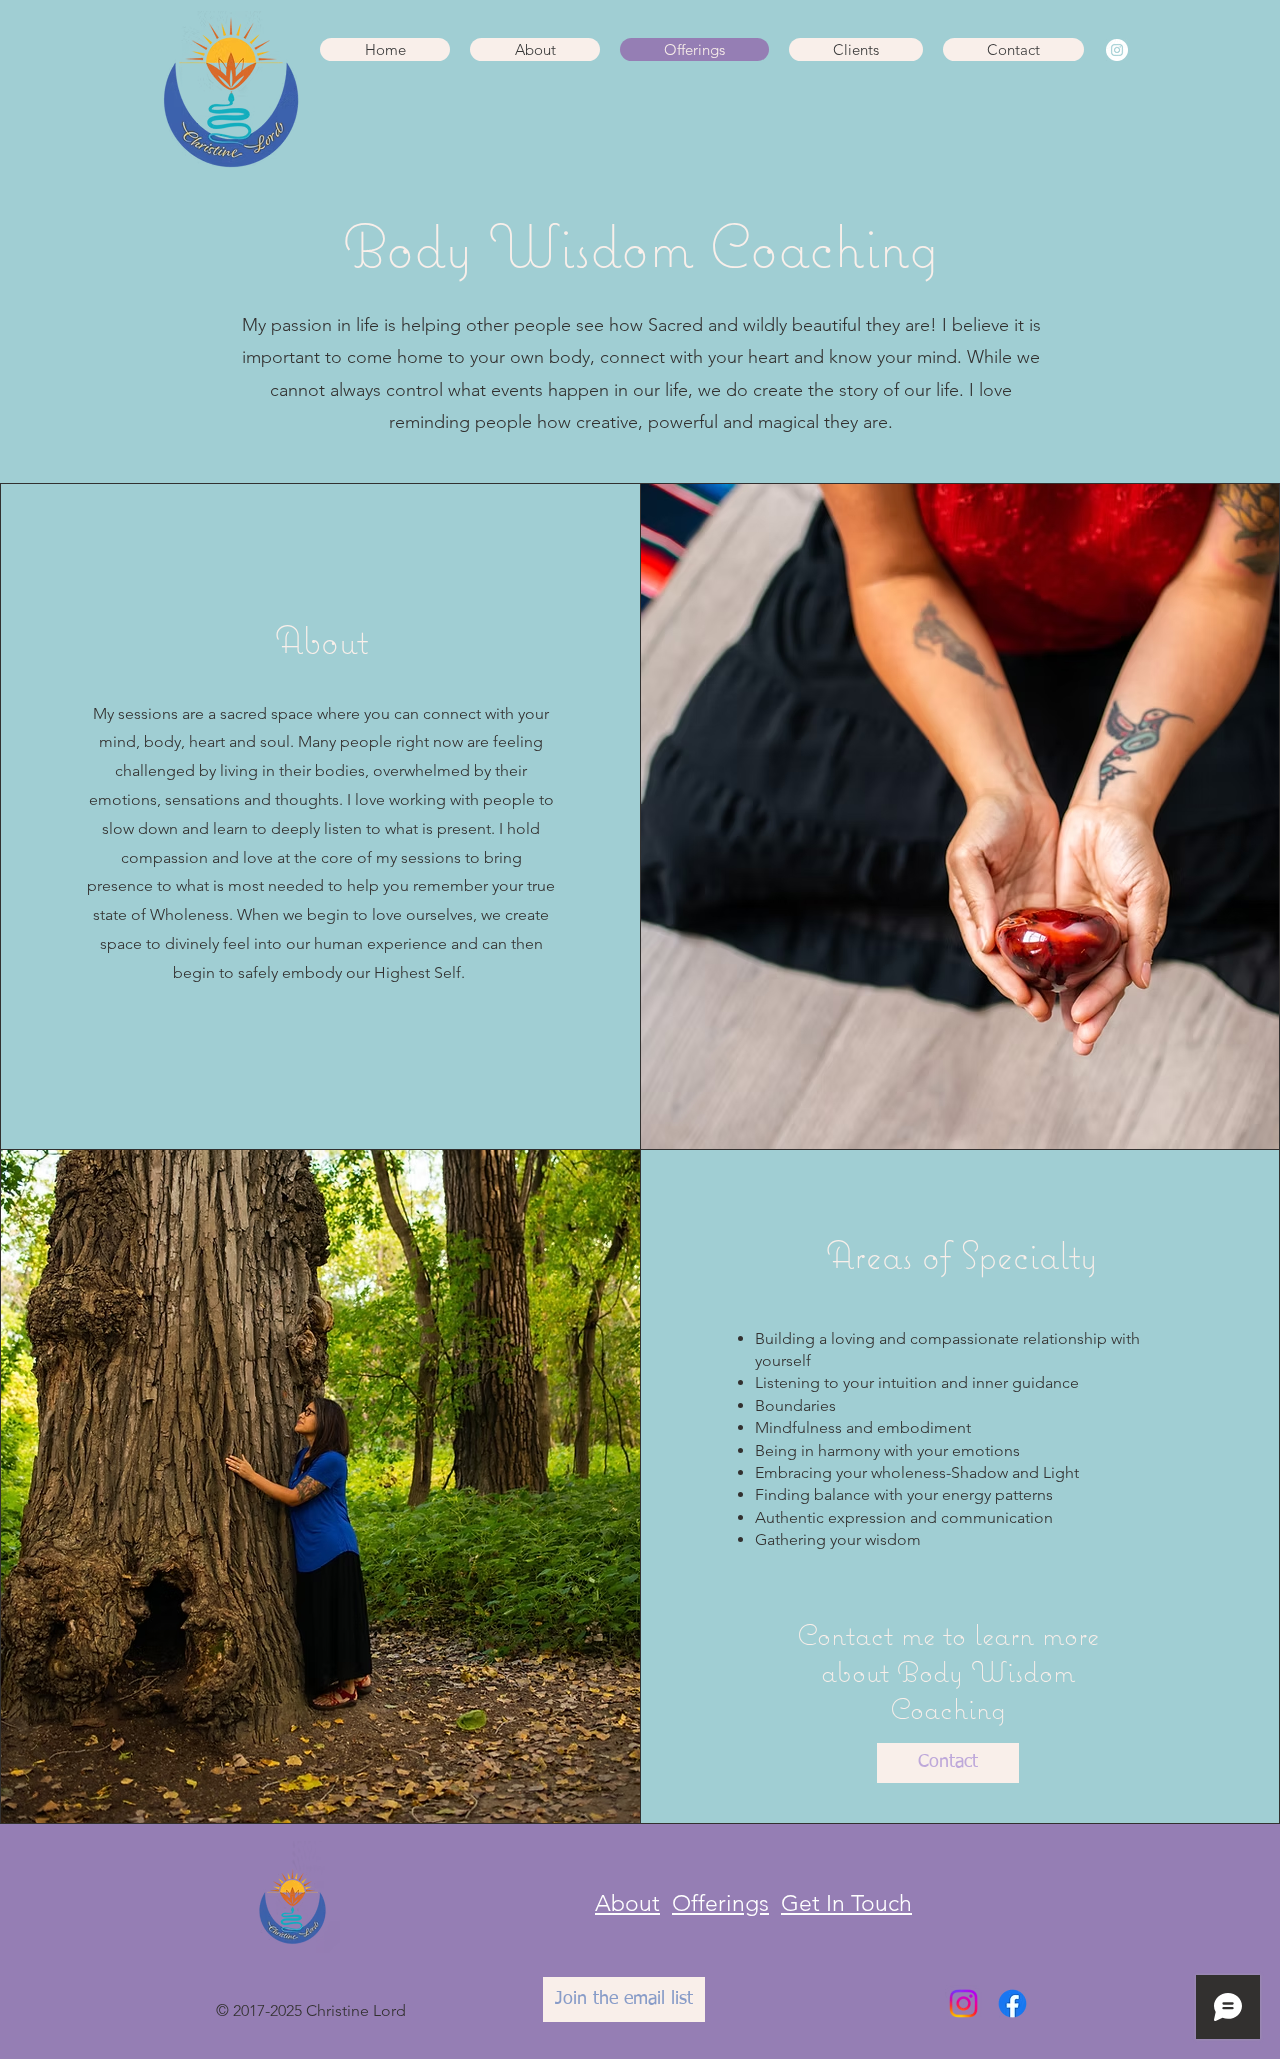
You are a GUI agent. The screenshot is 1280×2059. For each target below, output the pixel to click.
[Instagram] (1117, 50)
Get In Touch (846, 1903)
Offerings (720, 1903)
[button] (535, 49)
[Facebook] (1012, 2003)
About (627, 1903)
